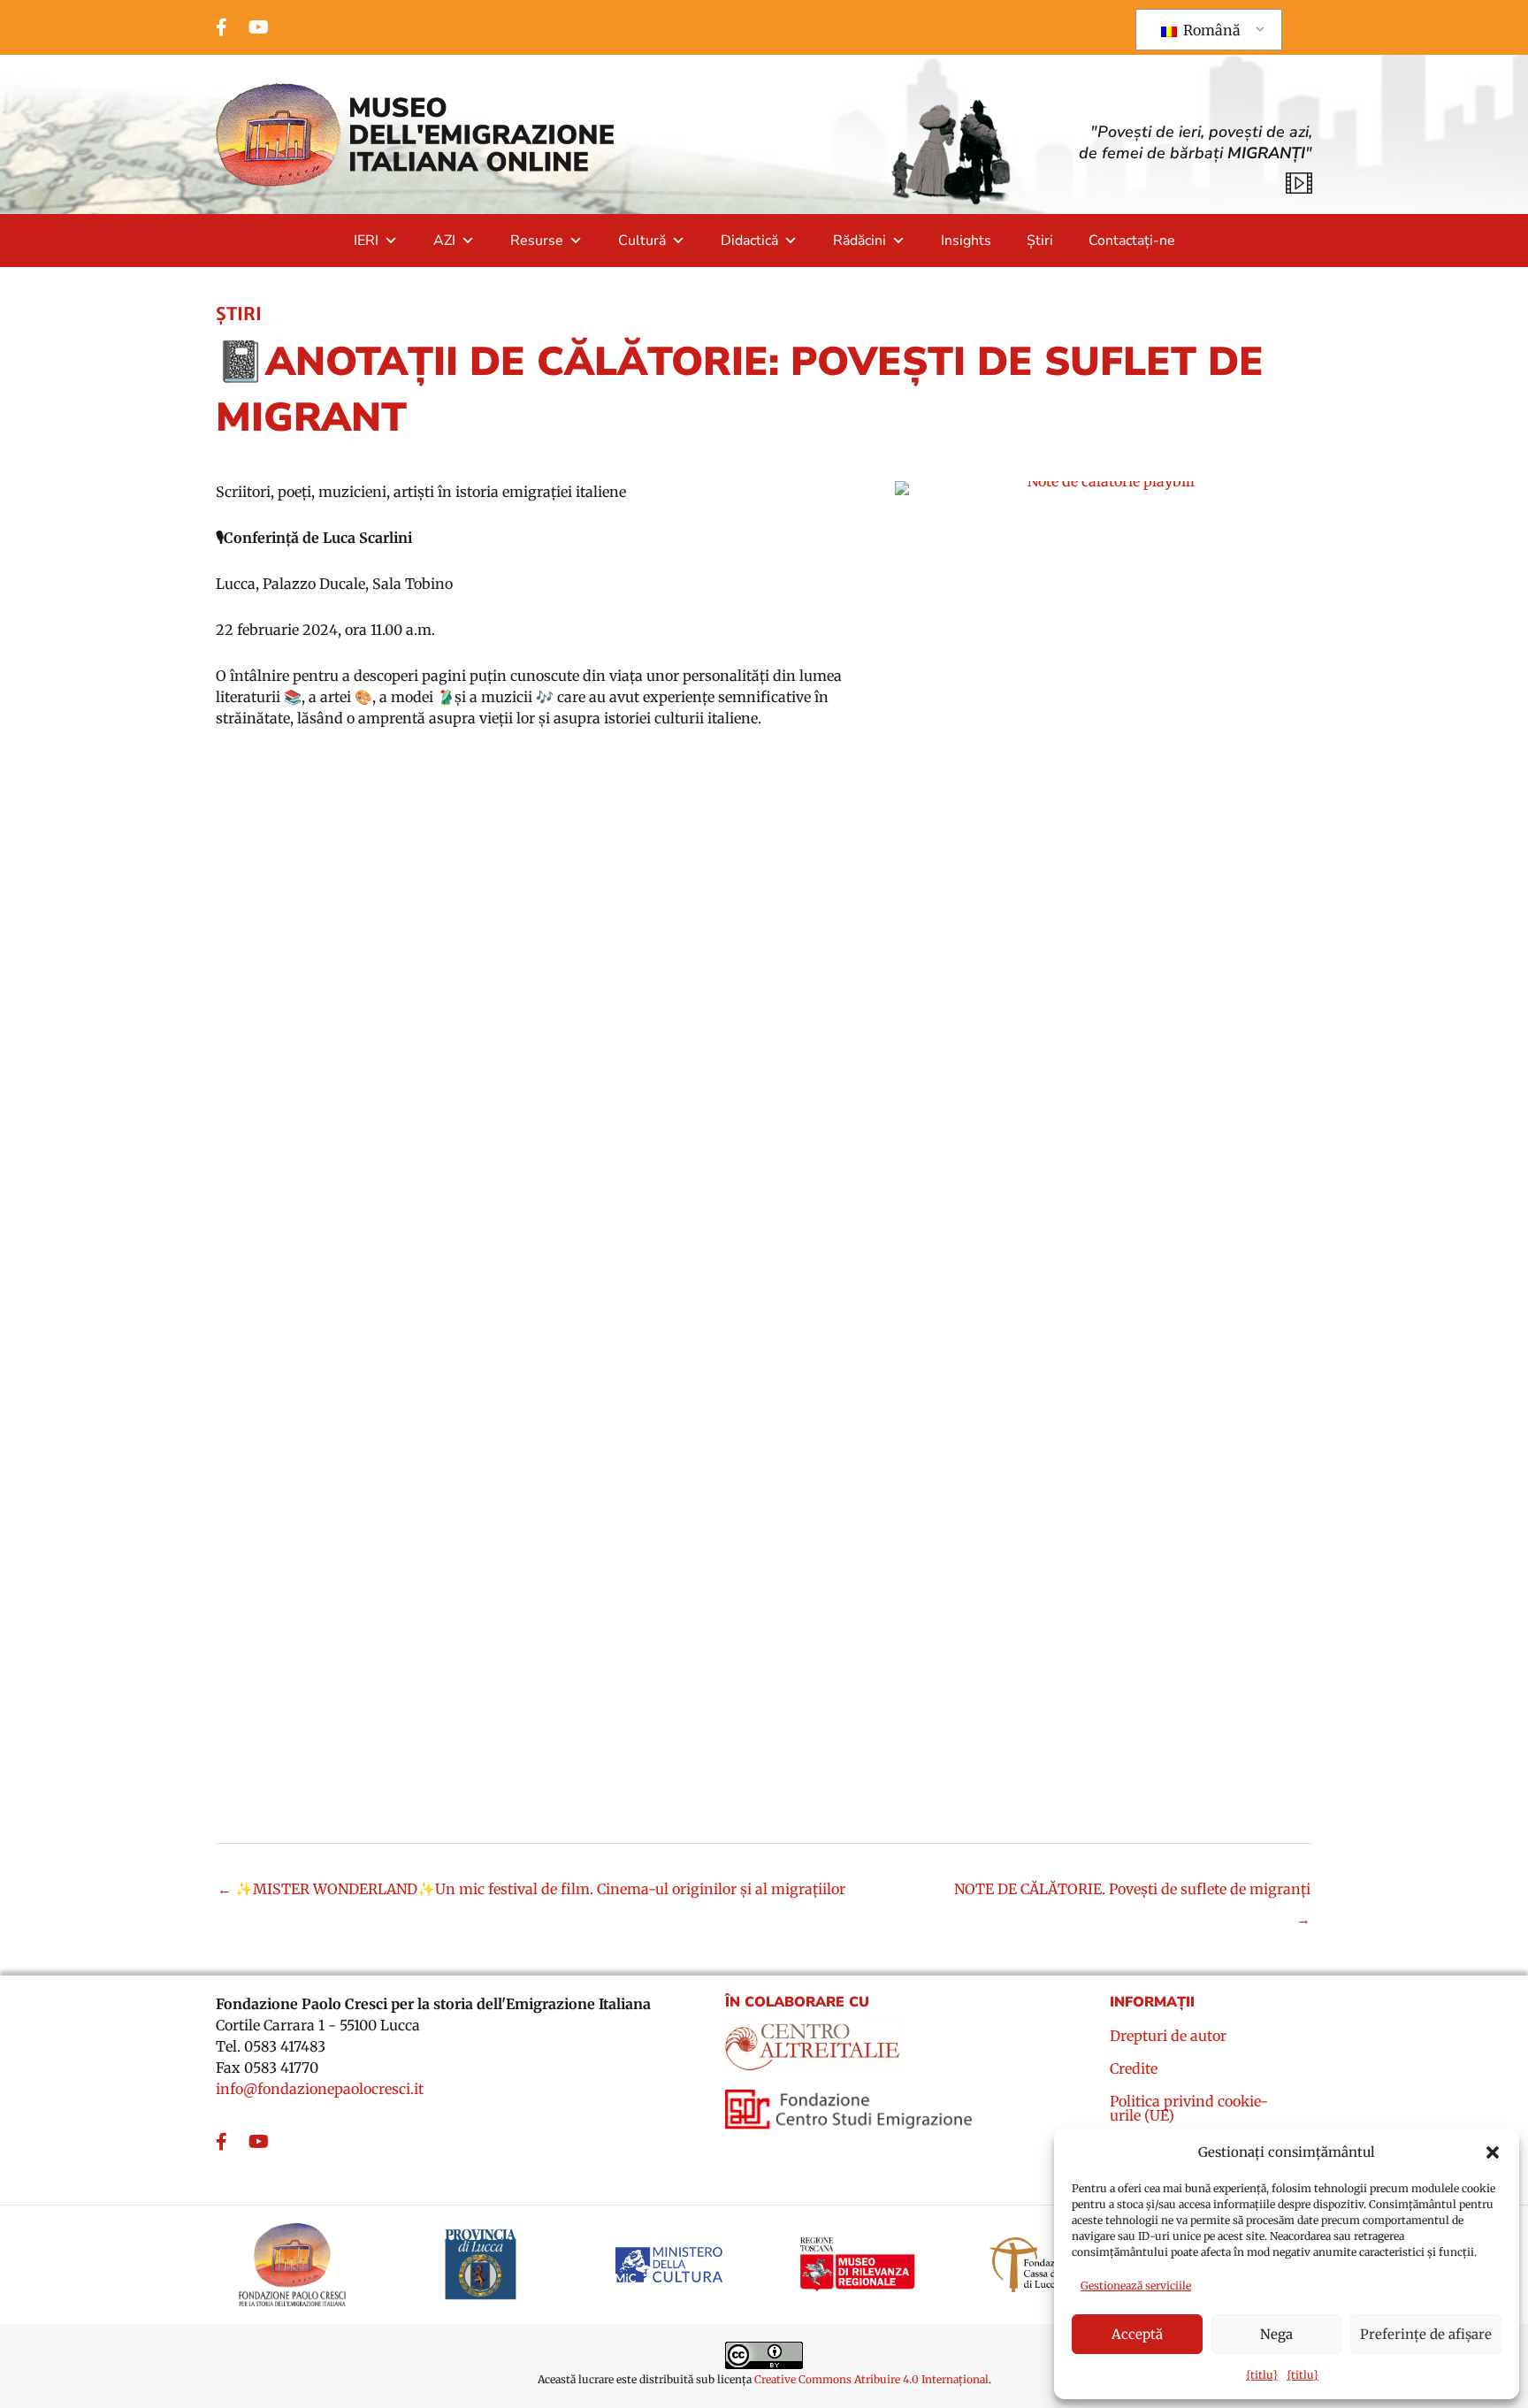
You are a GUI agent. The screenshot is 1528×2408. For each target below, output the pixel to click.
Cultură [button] (642, 241)
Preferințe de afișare (1426, 2334)
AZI (444, 241)
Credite (1134, 2069)
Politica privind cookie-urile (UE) (1189, 2109)
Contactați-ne (1132, 241)
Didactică (749, 241)
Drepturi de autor (1168, 2037)
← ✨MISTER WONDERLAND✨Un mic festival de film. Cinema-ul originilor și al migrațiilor (531, 1889)
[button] (1493, 2152)
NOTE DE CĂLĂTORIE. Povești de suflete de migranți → (1132, 1893)
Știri (1040, 241)
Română (1210, 30)
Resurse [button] (537, 241)
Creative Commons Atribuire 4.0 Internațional (871, 2379)
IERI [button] (366, 241)
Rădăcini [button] (859, 241)
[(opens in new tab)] (814, 2040)
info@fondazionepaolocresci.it (320, 2089)
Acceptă (1137, 2334)
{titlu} (1262, 2375)
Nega (1276, 2334)
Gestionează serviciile (1136, 2286)
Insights (966, 241)
